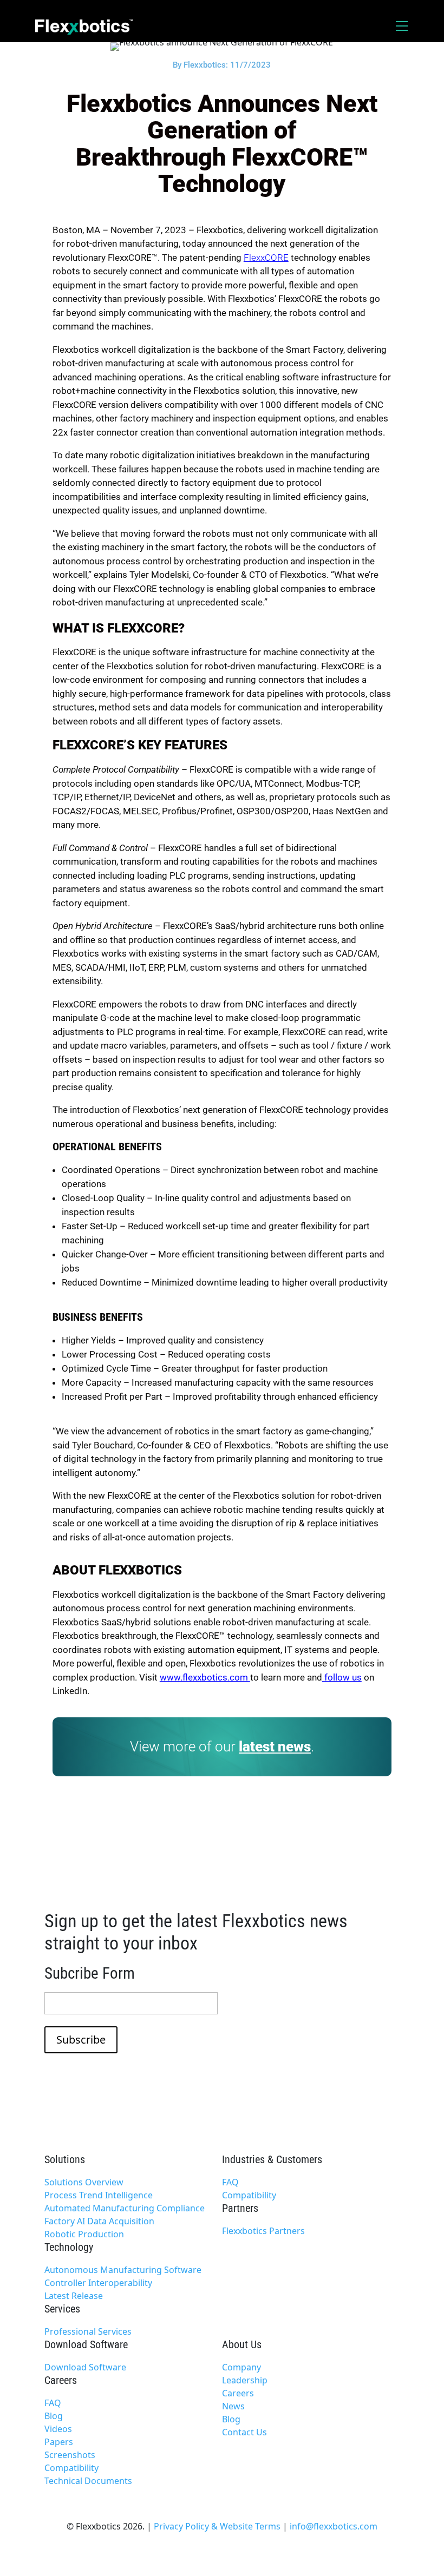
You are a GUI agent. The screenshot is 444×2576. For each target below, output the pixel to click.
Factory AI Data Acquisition (99, 2221)
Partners (240, 2208)
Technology (69, 2247)
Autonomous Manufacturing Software (123, 2270)
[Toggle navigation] (402, 26)
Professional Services (88, 2331)
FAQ (230, 2182)
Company (241, 2367)
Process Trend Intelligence (99, 2195)
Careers (61, 2380)
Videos (58, 2429)
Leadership (245, 2380)
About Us (242, 2344)
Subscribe (81, 2040)
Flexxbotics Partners (263, 2231)
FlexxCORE (266, 258)
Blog (54, 2416)
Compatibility (249, 2195)
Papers (59, 2442)
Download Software (86, 2344)
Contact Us (244, 2432)
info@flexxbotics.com (334, 2526)
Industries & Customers (272, 2159)
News (233, 2406)
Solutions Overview (84, 2182)
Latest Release (74, 2296)
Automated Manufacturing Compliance (125, 2208)
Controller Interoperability (98, 2283)
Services (62, 2309)
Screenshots (70, 2455)
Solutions (65, 2159)
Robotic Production (84, 2234)
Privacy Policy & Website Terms (217, 2526)
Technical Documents (88, 2481)
